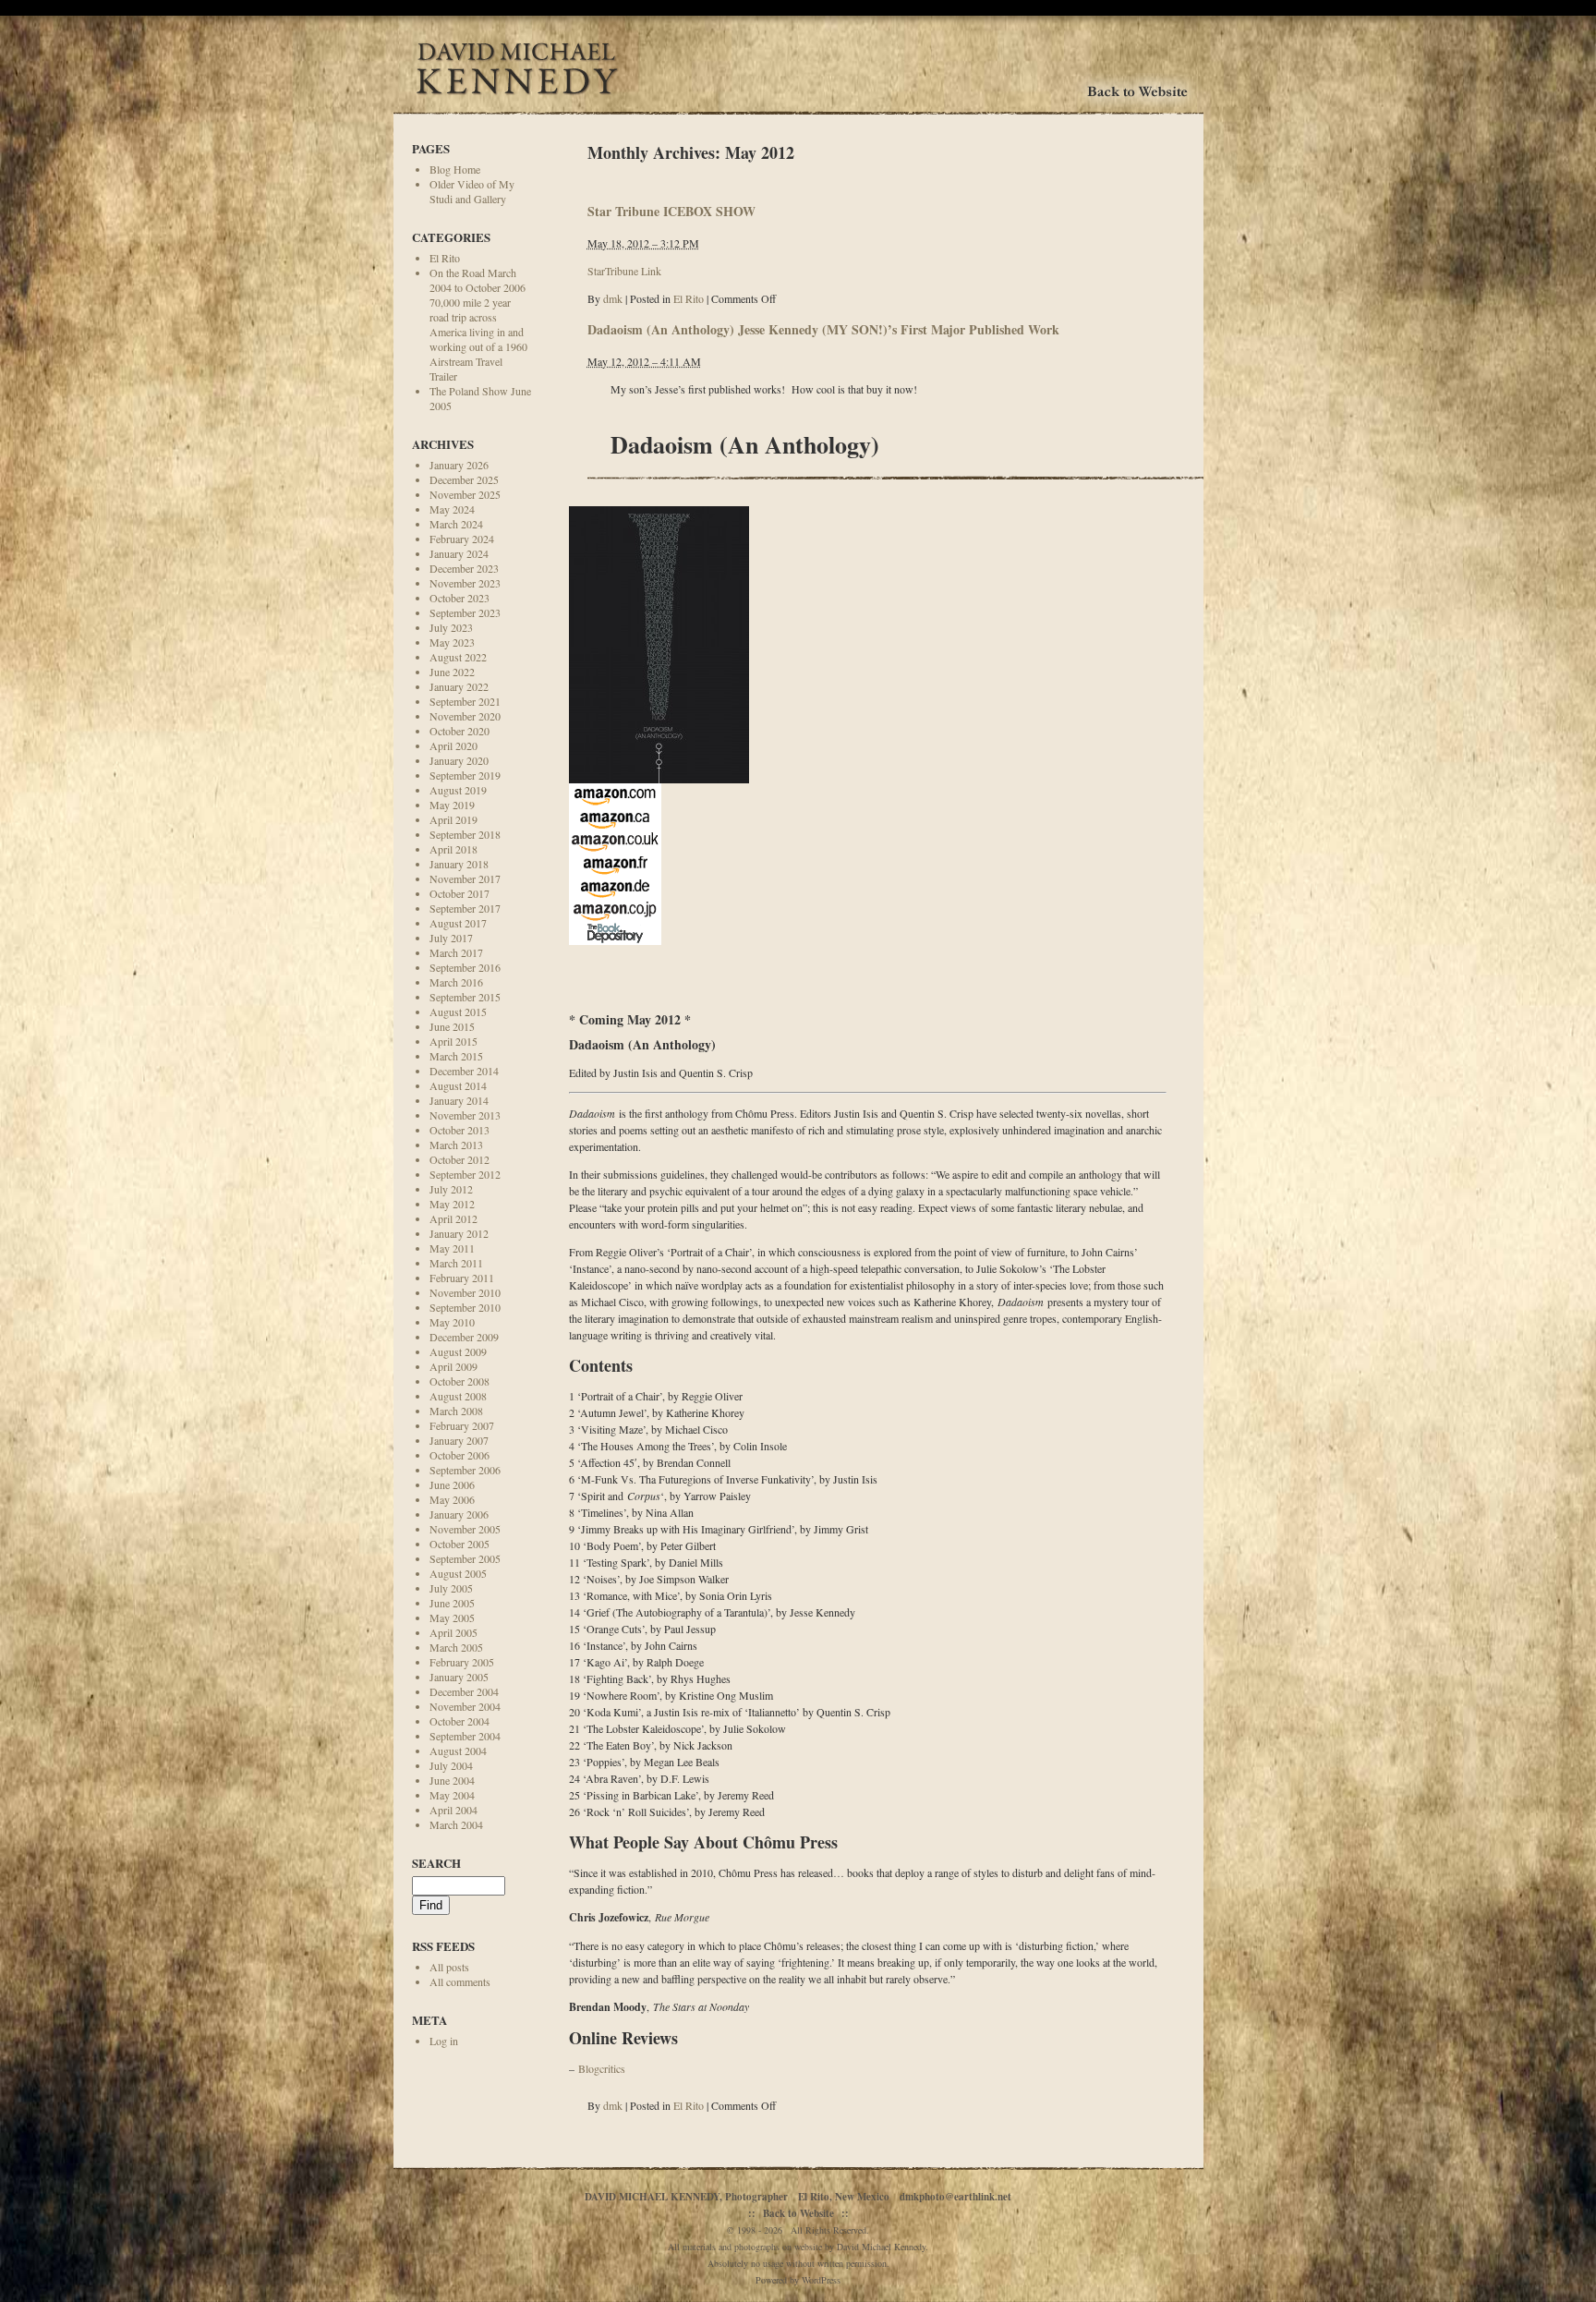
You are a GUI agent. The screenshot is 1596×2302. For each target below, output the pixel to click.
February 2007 (462, 1425)
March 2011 (456, 1263)
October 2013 (459, 1130)
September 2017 (465, 908)
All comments (460, 1981)
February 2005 (462, 1662)
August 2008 (458, 1396)
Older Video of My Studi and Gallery (472, 191)
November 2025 (465, 494)
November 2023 (465, 583)
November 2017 (465, 878)
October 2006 (459, 1455)
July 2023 (451, 627)
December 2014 (464, 1071)
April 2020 (453, 745)
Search (436, 1863)
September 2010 (465, 1307)
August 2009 (458, 1351)
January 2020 (459, 760)
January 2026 (459, 465)
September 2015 (465, 997)
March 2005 (456, 1647)
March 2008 (456, 1411)
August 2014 (458, 1085)
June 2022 (452, 672)
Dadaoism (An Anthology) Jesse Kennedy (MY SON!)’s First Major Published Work (823, 329)
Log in (444, 2041)
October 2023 (459, 598)
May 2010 (452, 1322)
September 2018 (465, 834)
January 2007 (459, 1440)
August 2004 (458, 1751)
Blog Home (455, 169)
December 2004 (464, 1691)
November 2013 (465, 1115)
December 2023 (464, 568)
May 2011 (452, 1248)
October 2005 (459, 1544)
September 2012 (465, 1174)
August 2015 (458, 1012)
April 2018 (453, 849)
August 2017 (458, 923)
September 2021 (465, 701)
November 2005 (465, 1529)
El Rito (445, 258)
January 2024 (459, 553)
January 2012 (459, 1233)
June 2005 (452, 1603)
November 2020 (465, 716)
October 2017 (459, 893)
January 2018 (459, 864)
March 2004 (456, 1824)
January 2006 (459, 1514)
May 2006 (452, 1499)
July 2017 (451, 938)
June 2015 (452, 1026)
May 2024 (452, 509)
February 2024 (462, 539)
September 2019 (465, 775)
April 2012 (453, 1218)
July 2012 (451, 1189)
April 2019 (453, 819)
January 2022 (459, 686)
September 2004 (465, 1736)
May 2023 (452, 642)
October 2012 (459, 1159)
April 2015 (453, 1041)
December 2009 (464, 1337)
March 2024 (456, 524)
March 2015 (456, 1056)
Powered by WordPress (798, 2280)
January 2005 (459, 1677)
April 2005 (453, 1632)
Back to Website (798, 2213)
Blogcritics (602, 2068)
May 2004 (452, 1795)
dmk (613, 298)
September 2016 (465, 967)
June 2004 (452, 1780)
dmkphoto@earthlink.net (955, 2197)
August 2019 (458, 790)
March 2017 (456, 952)
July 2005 (451, 1588)
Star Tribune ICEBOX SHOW (671, 211)
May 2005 (452, 1617)
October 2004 (459, 1721)
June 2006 (452, 1484)
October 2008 (459, 1381)
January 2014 (459, 1100)
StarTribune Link (624, 271)
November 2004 (465, 1706)
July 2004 (451, 1765)
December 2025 (464, 479)
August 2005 (458, 1573)
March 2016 (456, 982)
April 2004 (453, 1810)
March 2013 (456, 1145)
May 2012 (452, 1204)
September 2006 (465, 1470)
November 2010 (465, 1292)
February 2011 (462, 1278)
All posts (449, 1967)
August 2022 (458, 657)
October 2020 (459, 731)
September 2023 (465, 612)
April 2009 (453, 1366)
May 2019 (452, 805)
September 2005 (465, 1558)
